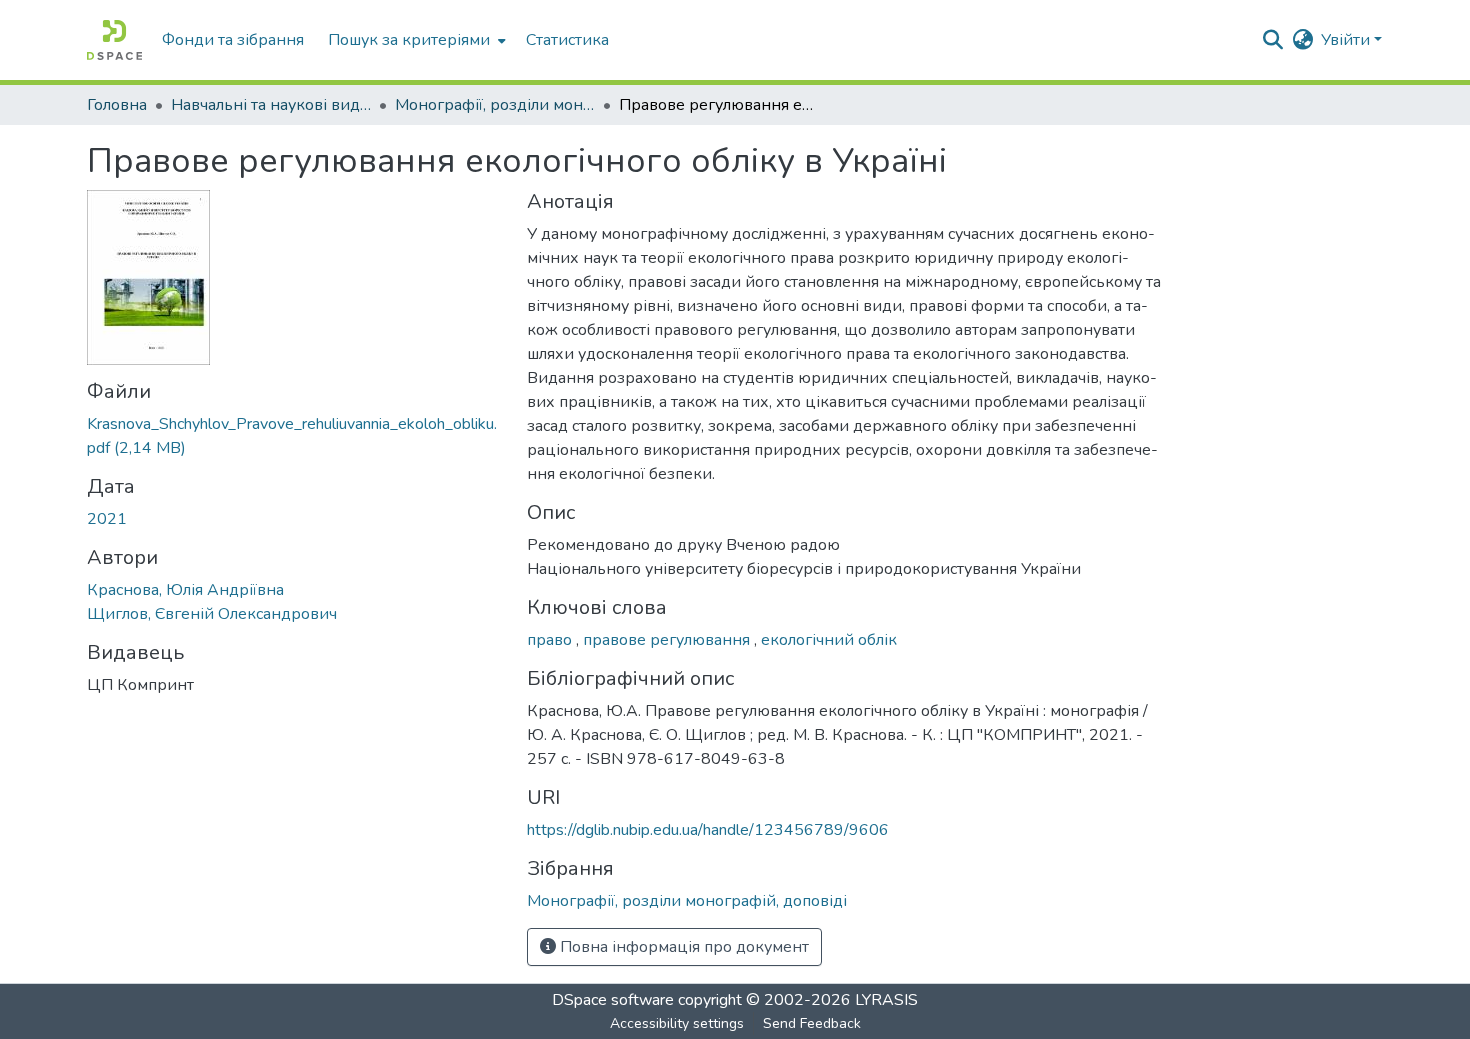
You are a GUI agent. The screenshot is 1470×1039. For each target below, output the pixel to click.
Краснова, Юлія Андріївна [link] (185, 590)
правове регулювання (668, 640)
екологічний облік (829, 640)
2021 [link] (107, 519)
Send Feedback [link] (812, 1023)
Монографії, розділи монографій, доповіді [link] (495, 105)
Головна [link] (117, 105)
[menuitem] (415, 40)
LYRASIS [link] (886, 1000)
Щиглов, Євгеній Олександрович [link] (212, 614)
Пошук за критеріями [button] (409, 40)
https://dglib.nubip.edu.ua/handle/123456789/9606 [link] (708, 830)
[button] (114, 40)
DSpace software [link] (613, 1000)
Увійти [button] (1347, 40)
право (551, 640)
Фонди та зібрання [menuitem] (233, 40)
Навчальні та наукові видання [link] (271, 105)
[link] (295, 436)
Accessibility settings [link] (677, 1023)
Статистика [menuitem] (567, 40)
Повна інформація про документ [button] (682, 947)
